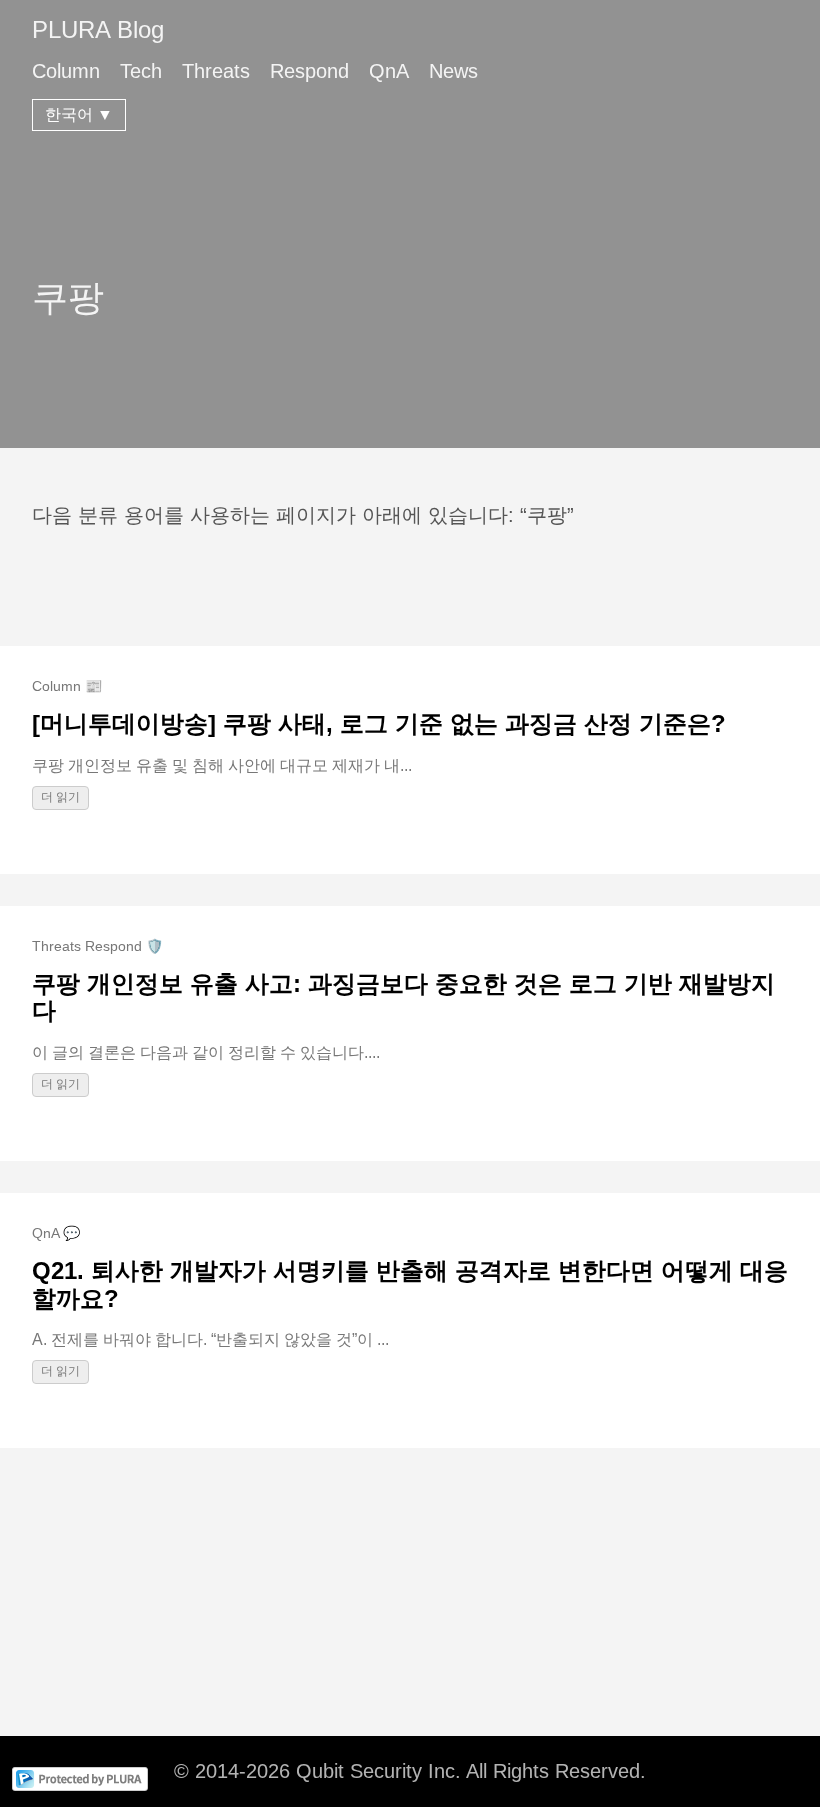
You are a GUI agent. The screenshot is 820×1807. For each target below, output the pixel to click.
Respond (309, 71)
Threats (216, 71)
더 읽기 (60, 797)
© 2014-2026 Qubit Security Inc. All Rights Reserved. (410, 1771)
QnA (389, 71)
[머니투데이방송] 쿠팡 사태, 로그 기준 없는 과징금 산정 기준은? (379, 723)
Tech (141, 71)
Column (66, 71)
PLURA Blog (98, 29)
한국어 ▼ (79, 114)
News (453, 71)
